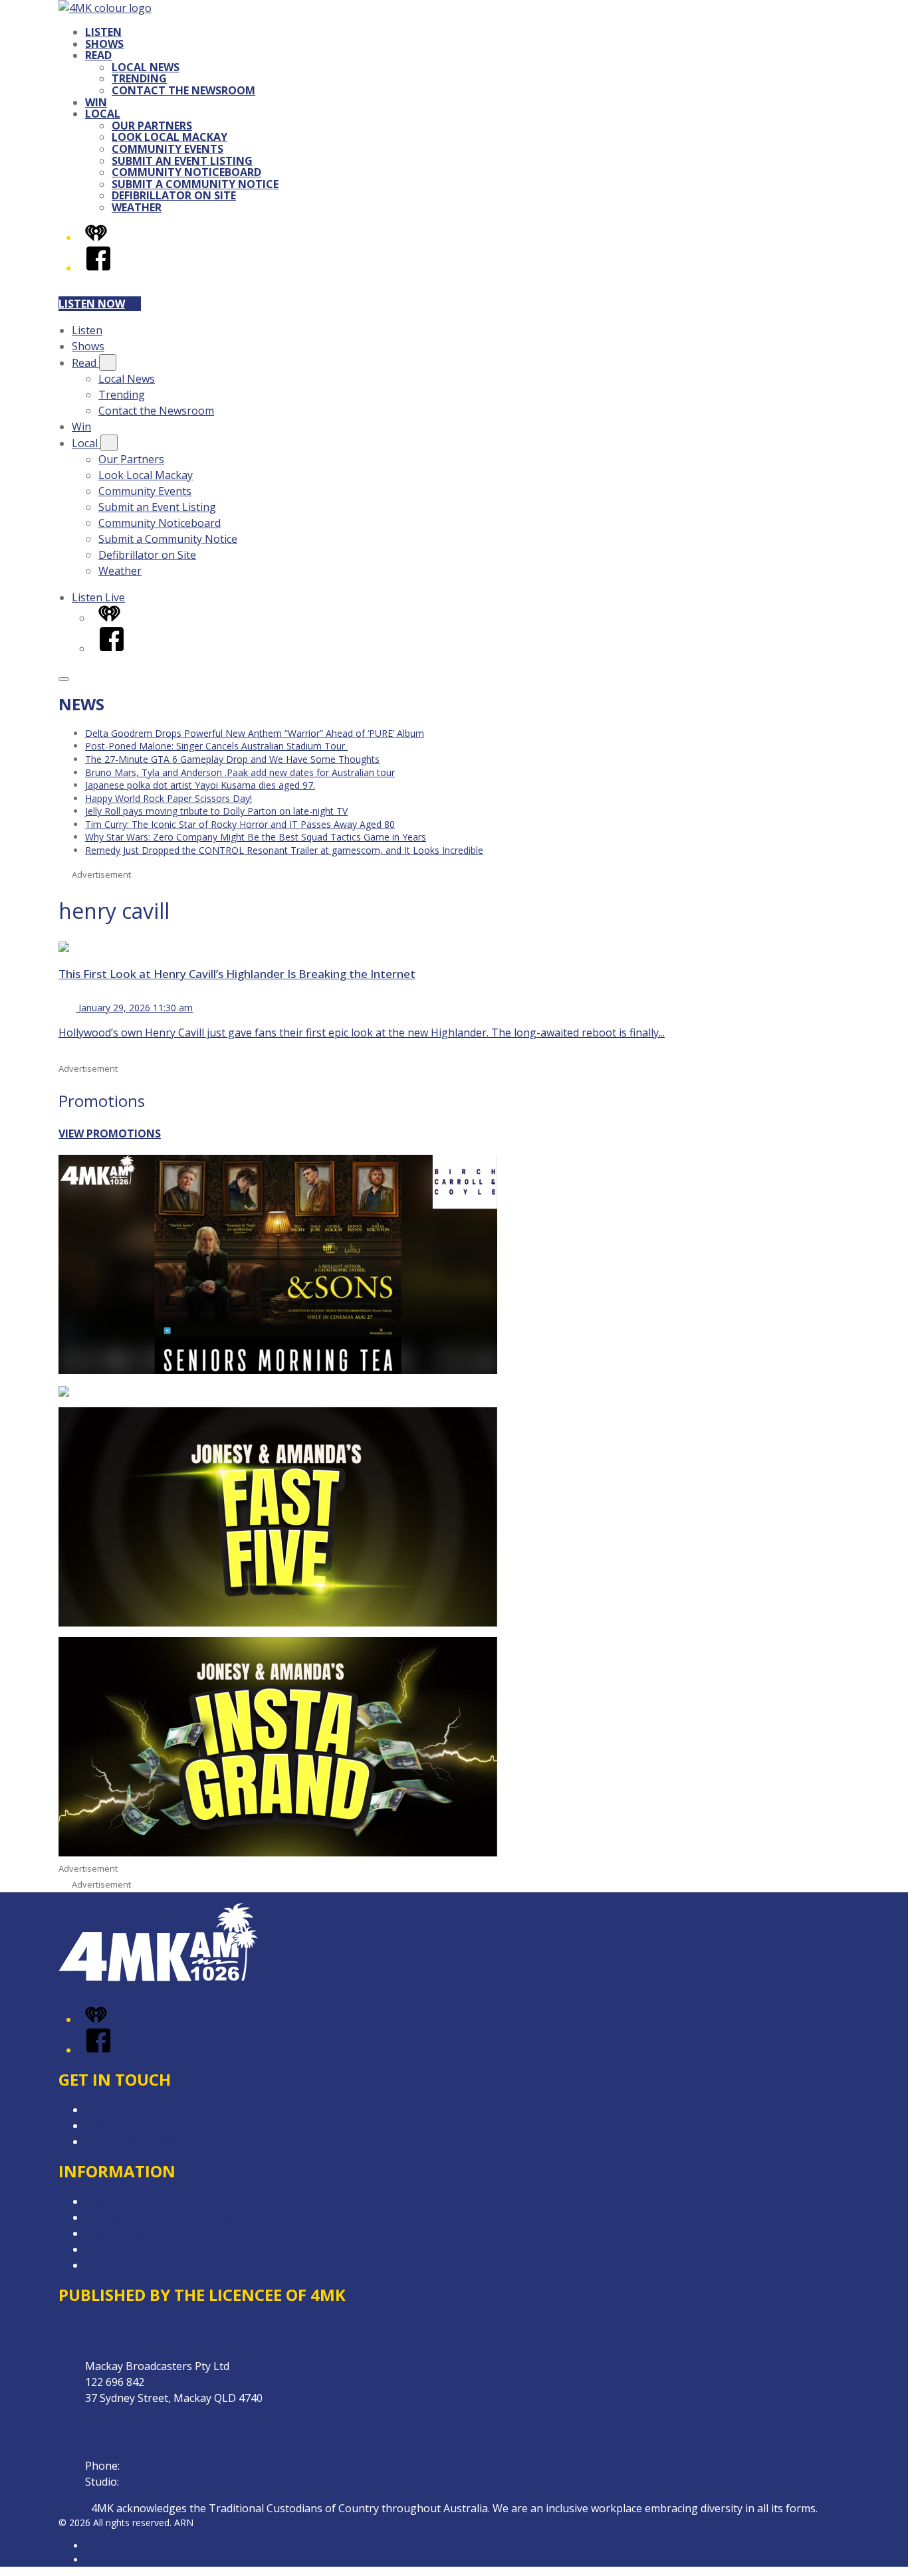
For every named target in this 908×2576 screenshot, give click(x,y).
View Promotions (110, 1134)
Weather (137, 207)
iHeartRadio (110, 2560)
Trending (139, 78)
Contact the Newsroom (183, 90)
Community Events (168, 149)
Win (96, 102)
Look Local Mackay (170, 137)
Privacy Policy (118, 2201)
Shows (104, 44)
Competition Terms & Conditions (167, 2217)
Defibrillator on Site (174, 195)
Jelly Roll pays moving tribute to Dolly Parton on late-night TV (216, 811)
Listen (103, 32)
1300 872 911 (154, 2482)
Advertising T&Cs (128, 2233)
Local (103, 114)
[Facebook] (98, 268)
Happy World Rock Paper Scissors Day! (169, 798)
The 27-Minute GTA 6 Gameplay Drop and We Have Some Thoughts (232, 759)
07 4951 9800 (155, 2466)
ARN (95, 2546)
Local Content (120, 2265)
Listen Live (98, 597)
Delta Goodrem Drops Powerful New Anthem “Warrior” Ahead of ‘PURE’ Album (255, 733)
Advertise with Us (128, 2126)
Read (98, 55)
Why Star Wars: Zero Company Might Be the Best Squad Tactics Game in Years (256, 837)
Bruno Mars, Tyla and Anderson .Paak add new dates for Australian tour (240, 772)
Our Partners (152, 126)
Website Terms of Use (141, 2249)
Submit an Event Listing (182, 161)
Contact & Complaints (139, 2110)
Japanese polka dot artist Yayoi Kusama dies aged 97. (200, 785)
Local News (146, 67)
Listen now (92, 304)
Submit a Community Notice (195, 184)
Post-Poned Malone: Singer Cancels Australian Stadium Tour (216, 746)
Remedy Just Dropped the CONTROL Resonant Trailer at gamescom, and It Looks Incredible (284, 850)
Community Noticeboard (186, 172)
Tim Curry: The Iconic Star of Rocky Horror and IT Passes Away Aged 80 (240, 824)
